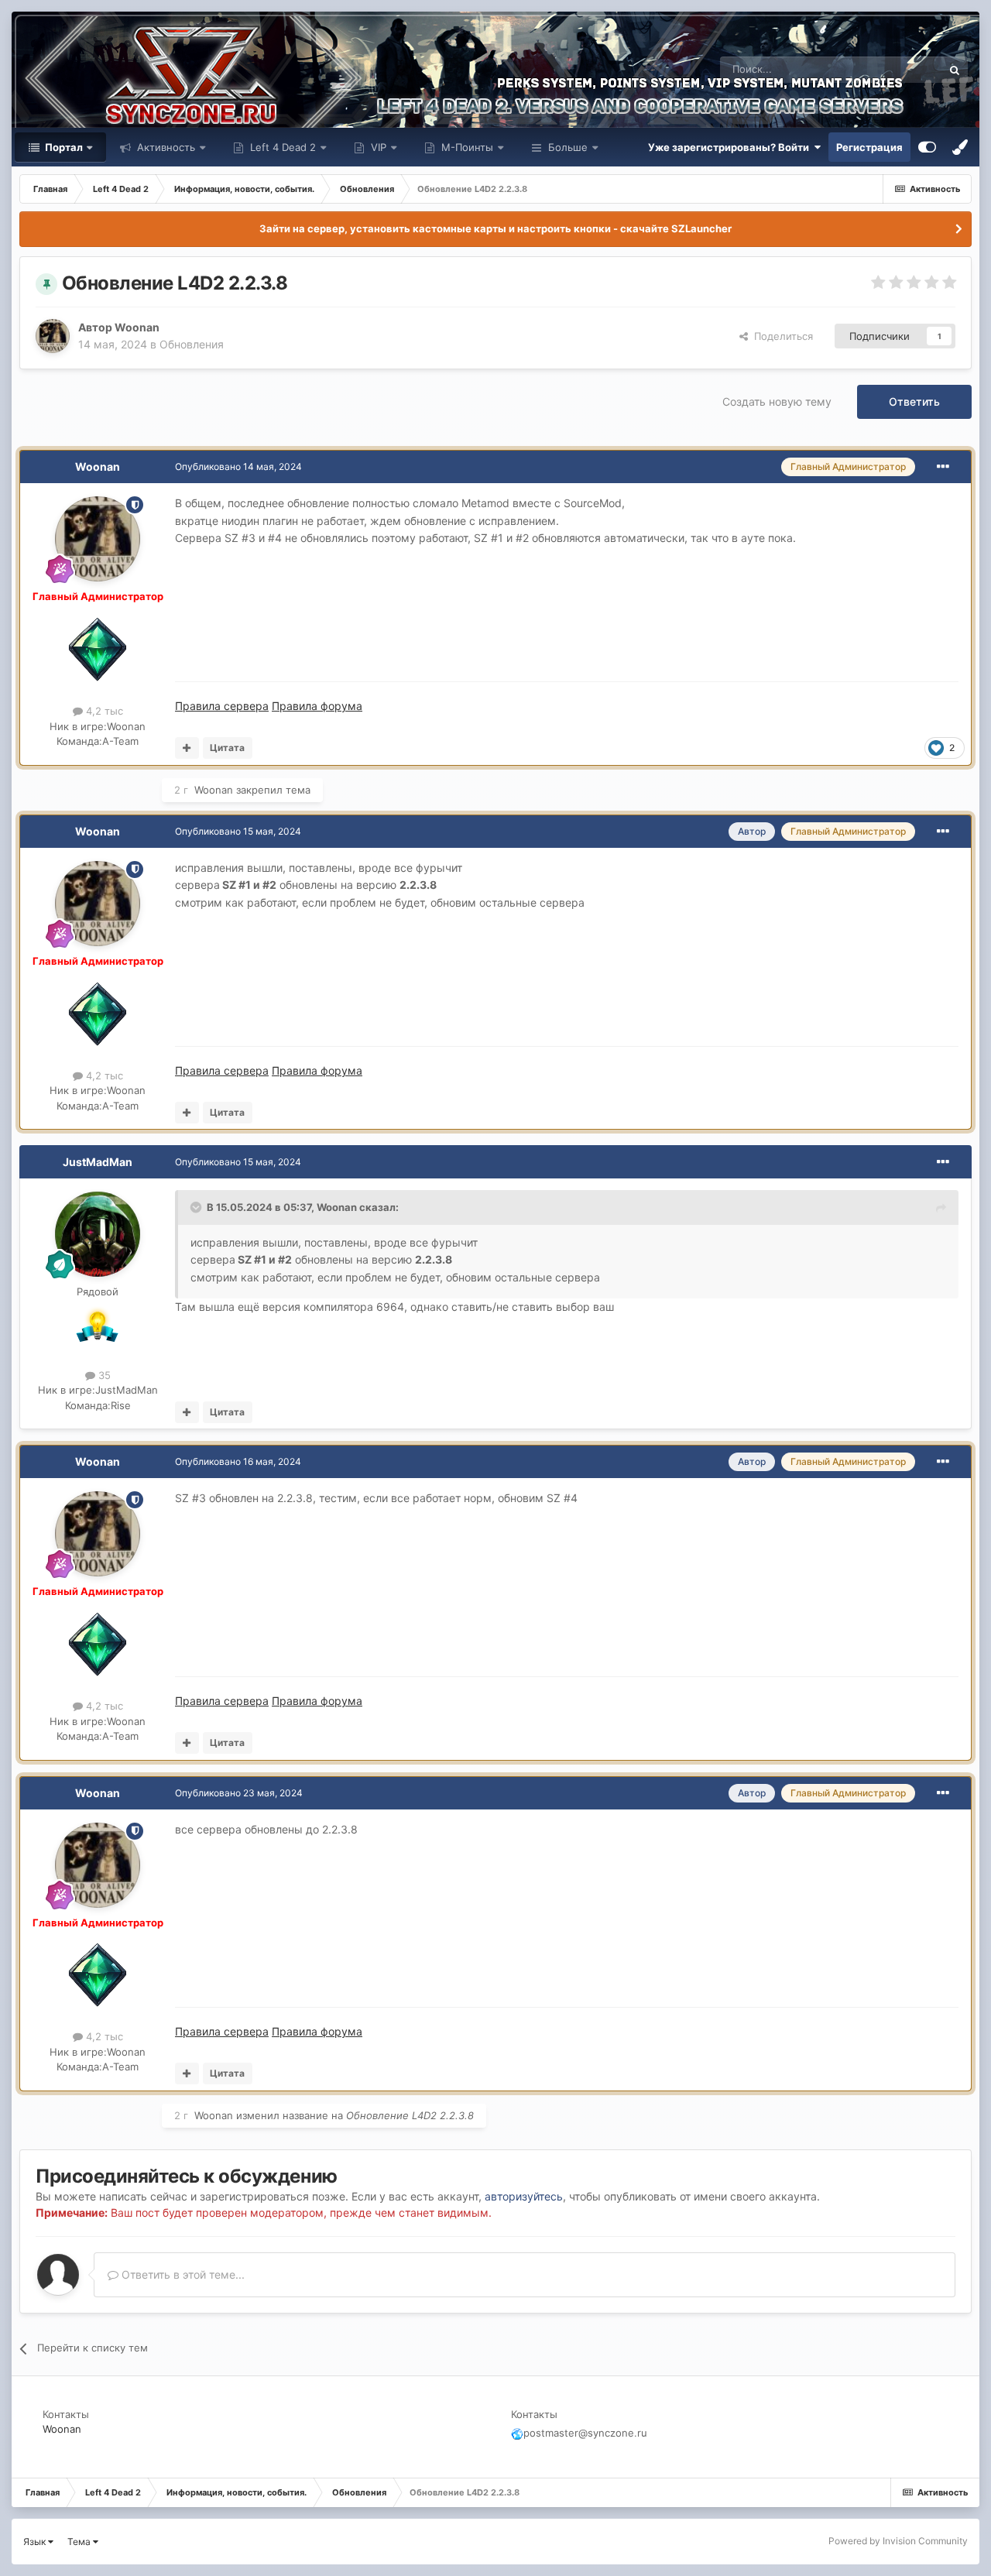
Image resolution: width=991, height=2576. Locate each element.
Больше (568, 147)
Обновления (192, 344)
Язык (36, 2542)
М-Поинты (466, 147)
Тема (80, 2542)
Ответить (914, 401)
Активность (165, 147)
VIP (377, 147)
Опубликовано (238, 466)
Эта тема (900, 69)
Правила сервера (222, 706)
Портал (63, 147)
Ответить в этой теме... (182, 2274)
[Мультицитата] (187, 748)
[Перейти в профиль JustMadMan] (98, 1234)
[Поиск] (955, 70)
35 (103, 1375)
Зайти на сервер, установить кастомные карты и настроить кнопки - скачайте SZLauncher (495, 228)
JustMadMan (98, 1162)
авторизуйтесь (524, 2196)
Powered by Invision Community (898, 2541)
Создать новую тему (777, 401)
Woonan (137, 327)
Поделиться (780, 336)
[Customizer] (927, 147)
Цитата (227, 748)
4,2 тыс (103, 711)
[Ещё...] (943, 467)
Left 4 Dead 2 (281, 147)
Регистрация (869, 147)
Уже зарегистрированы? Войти (731, 147)
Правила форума (317, 706)
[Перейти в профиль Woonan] (53, 336)
